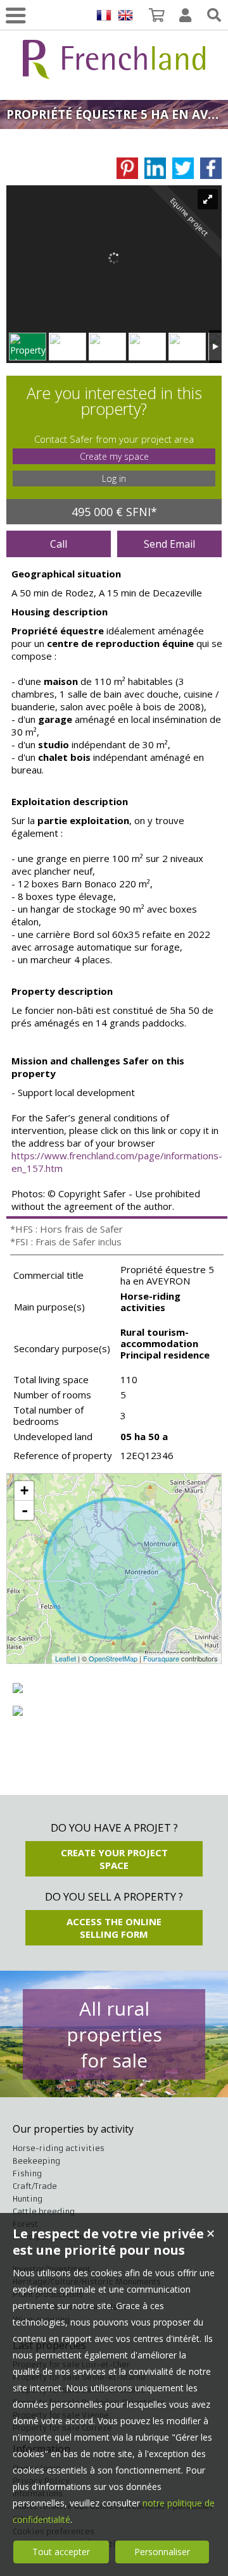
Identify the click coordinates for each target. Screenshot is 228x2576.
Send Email (169, 544)
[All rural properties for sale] (114, 72)
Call (59, 544)
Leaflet (66, 1658)
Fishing (27, 2173)
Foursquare (161, 1658)
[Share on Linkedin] (155, 168)
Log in (114, 478)
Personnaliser (162, 2552)
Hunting (28, 2199)
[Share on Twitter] (183, 168)
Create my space (114, 456)
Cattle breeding (44, 2211)
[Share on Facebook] (211, 168)
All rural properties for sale (114, 2034)
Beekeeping (36, 2161)
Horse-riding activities (59, 2148)
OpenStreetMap (113, 1658)
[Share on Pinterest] (127, 168)
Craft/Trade (35, 2186)
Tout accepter (61, 2552)
